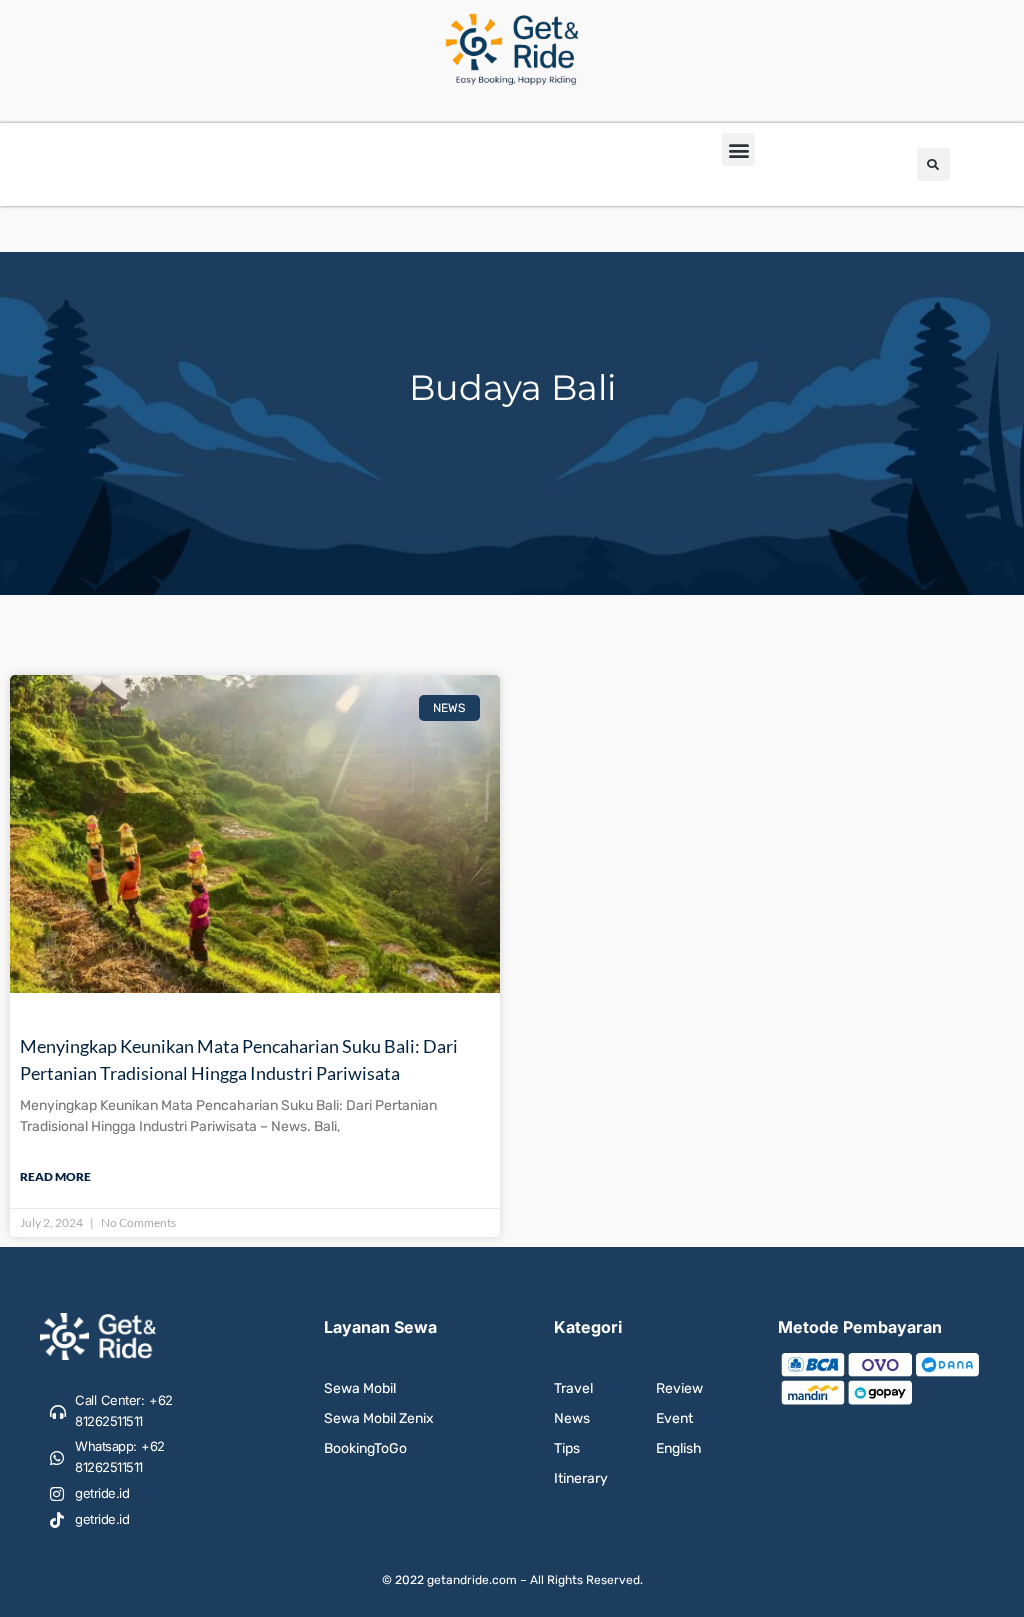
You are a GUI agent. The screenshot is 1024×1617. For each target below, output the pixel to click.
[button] (738, 149)
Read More (55, 1176)
